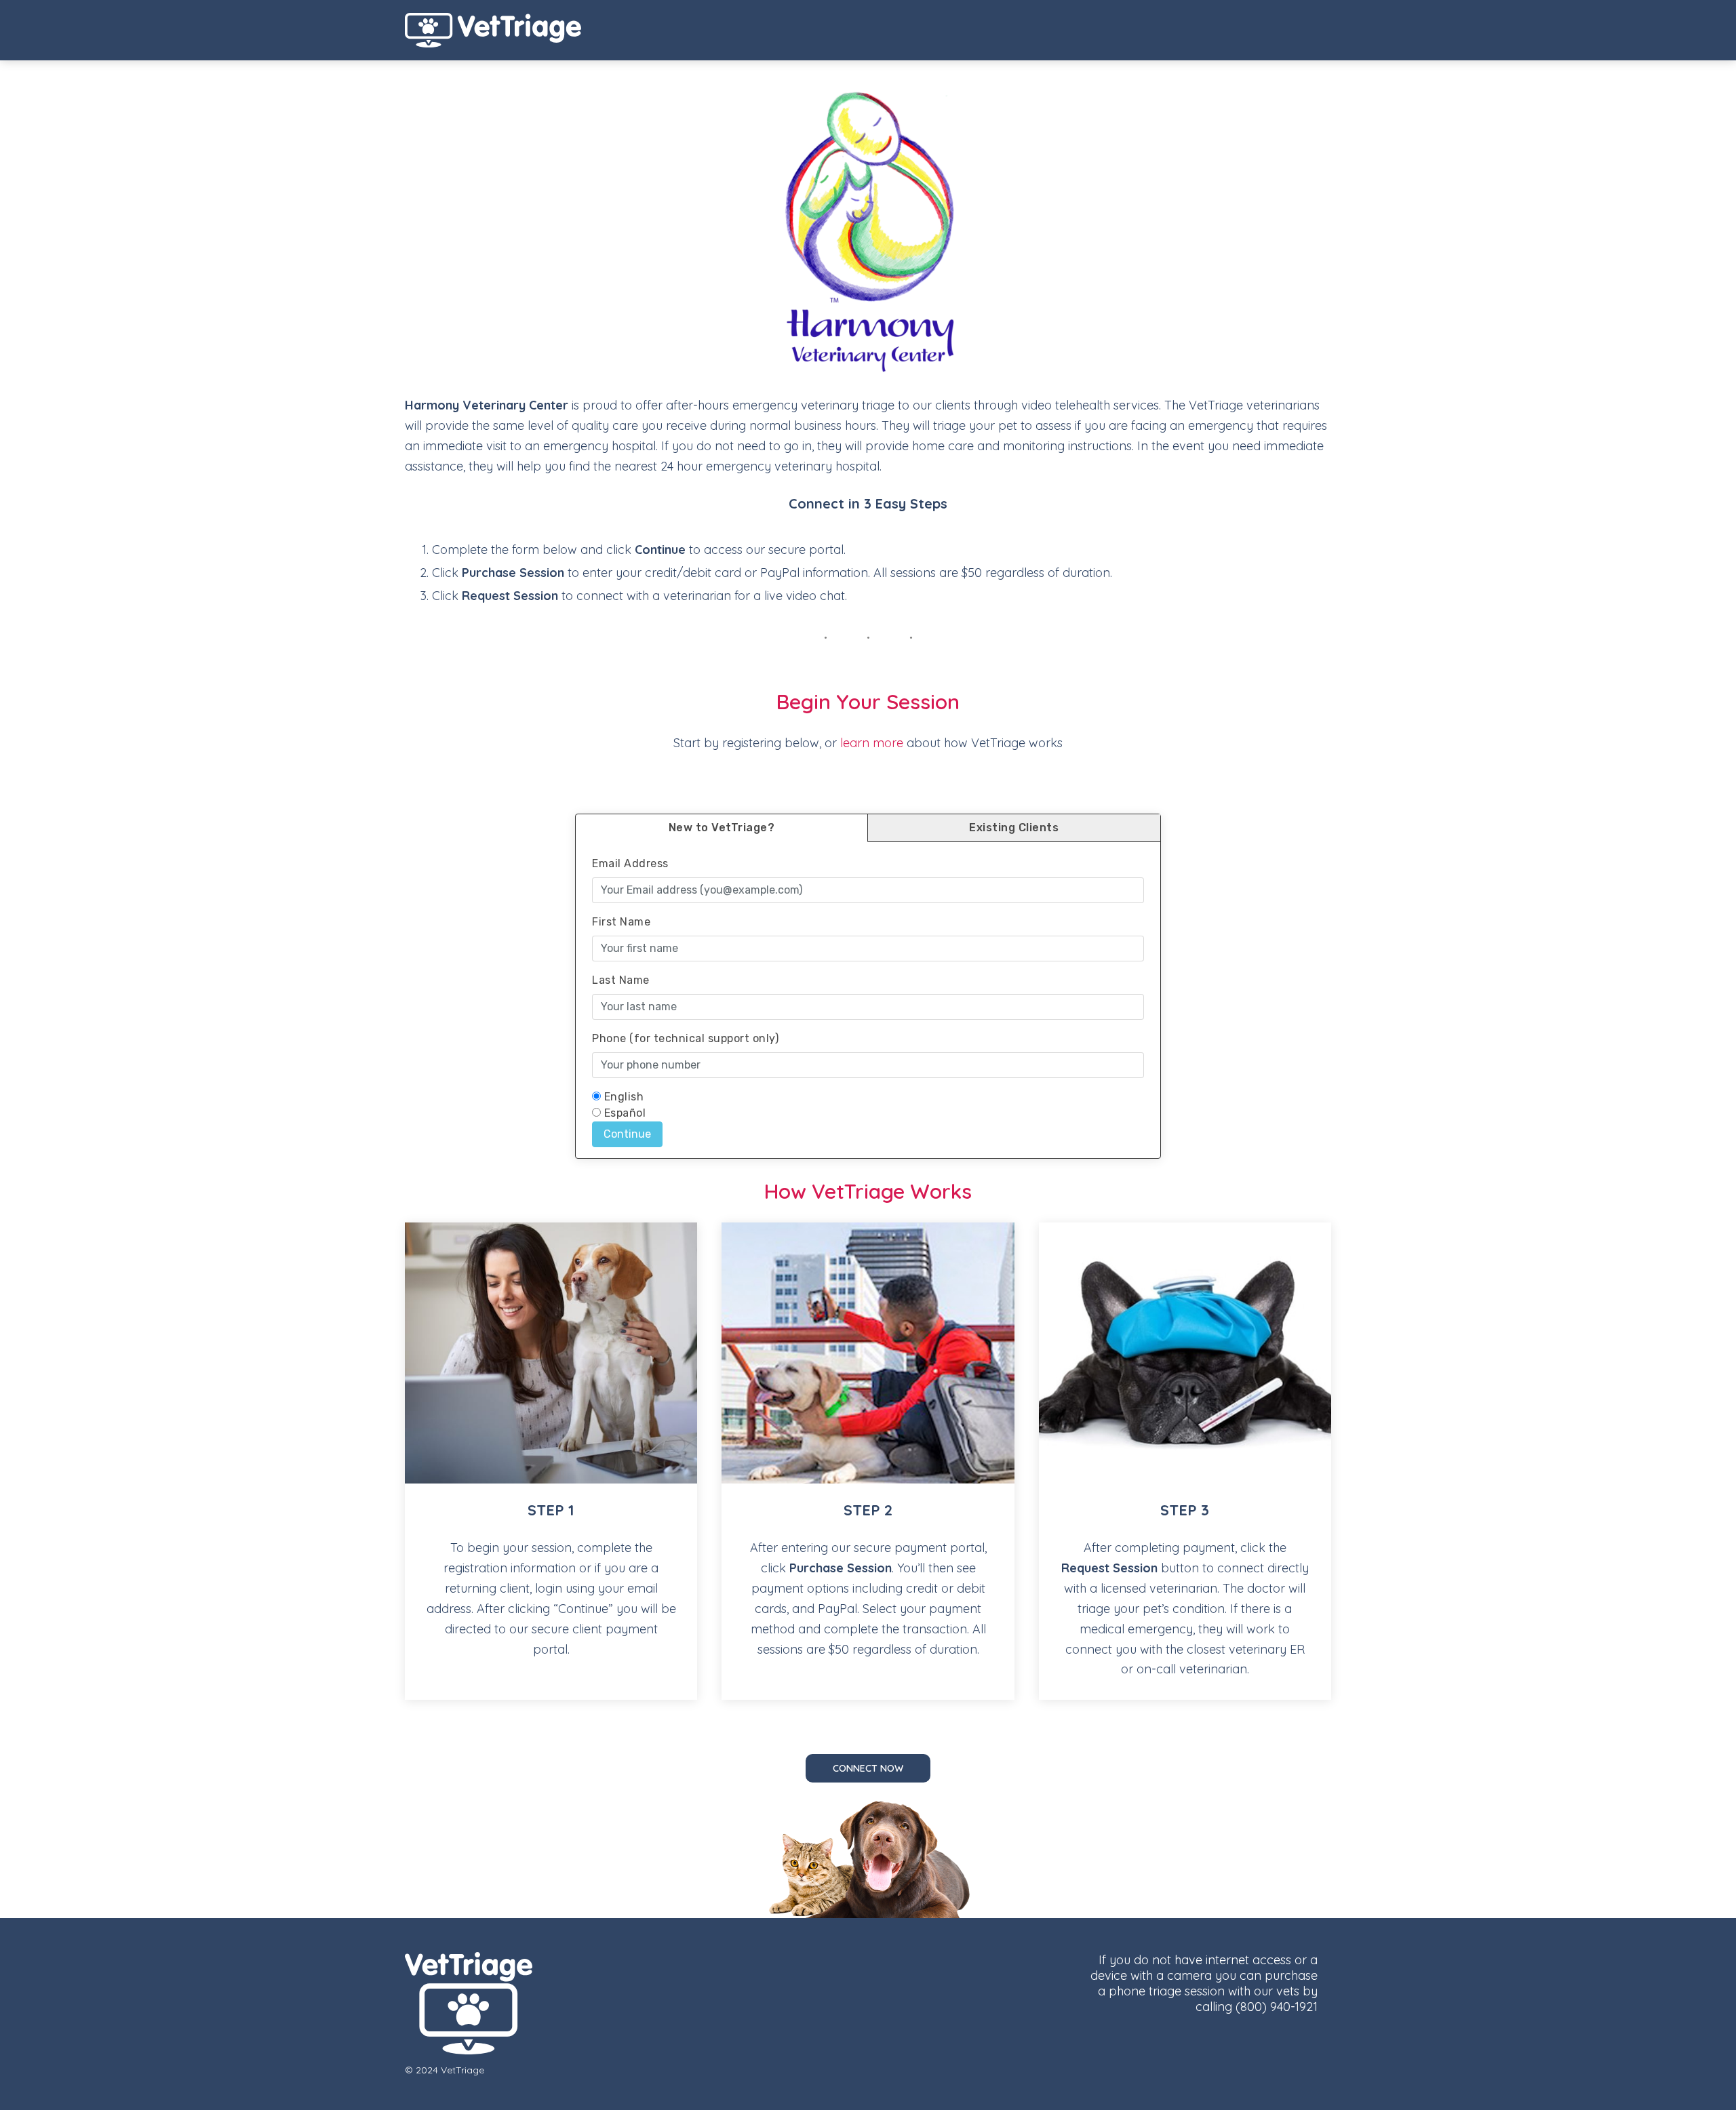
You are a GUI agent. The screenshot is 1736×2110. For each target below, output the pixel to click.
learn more (872, 743)
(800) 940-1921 (1277, 2007)
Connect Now (868, 1768)
